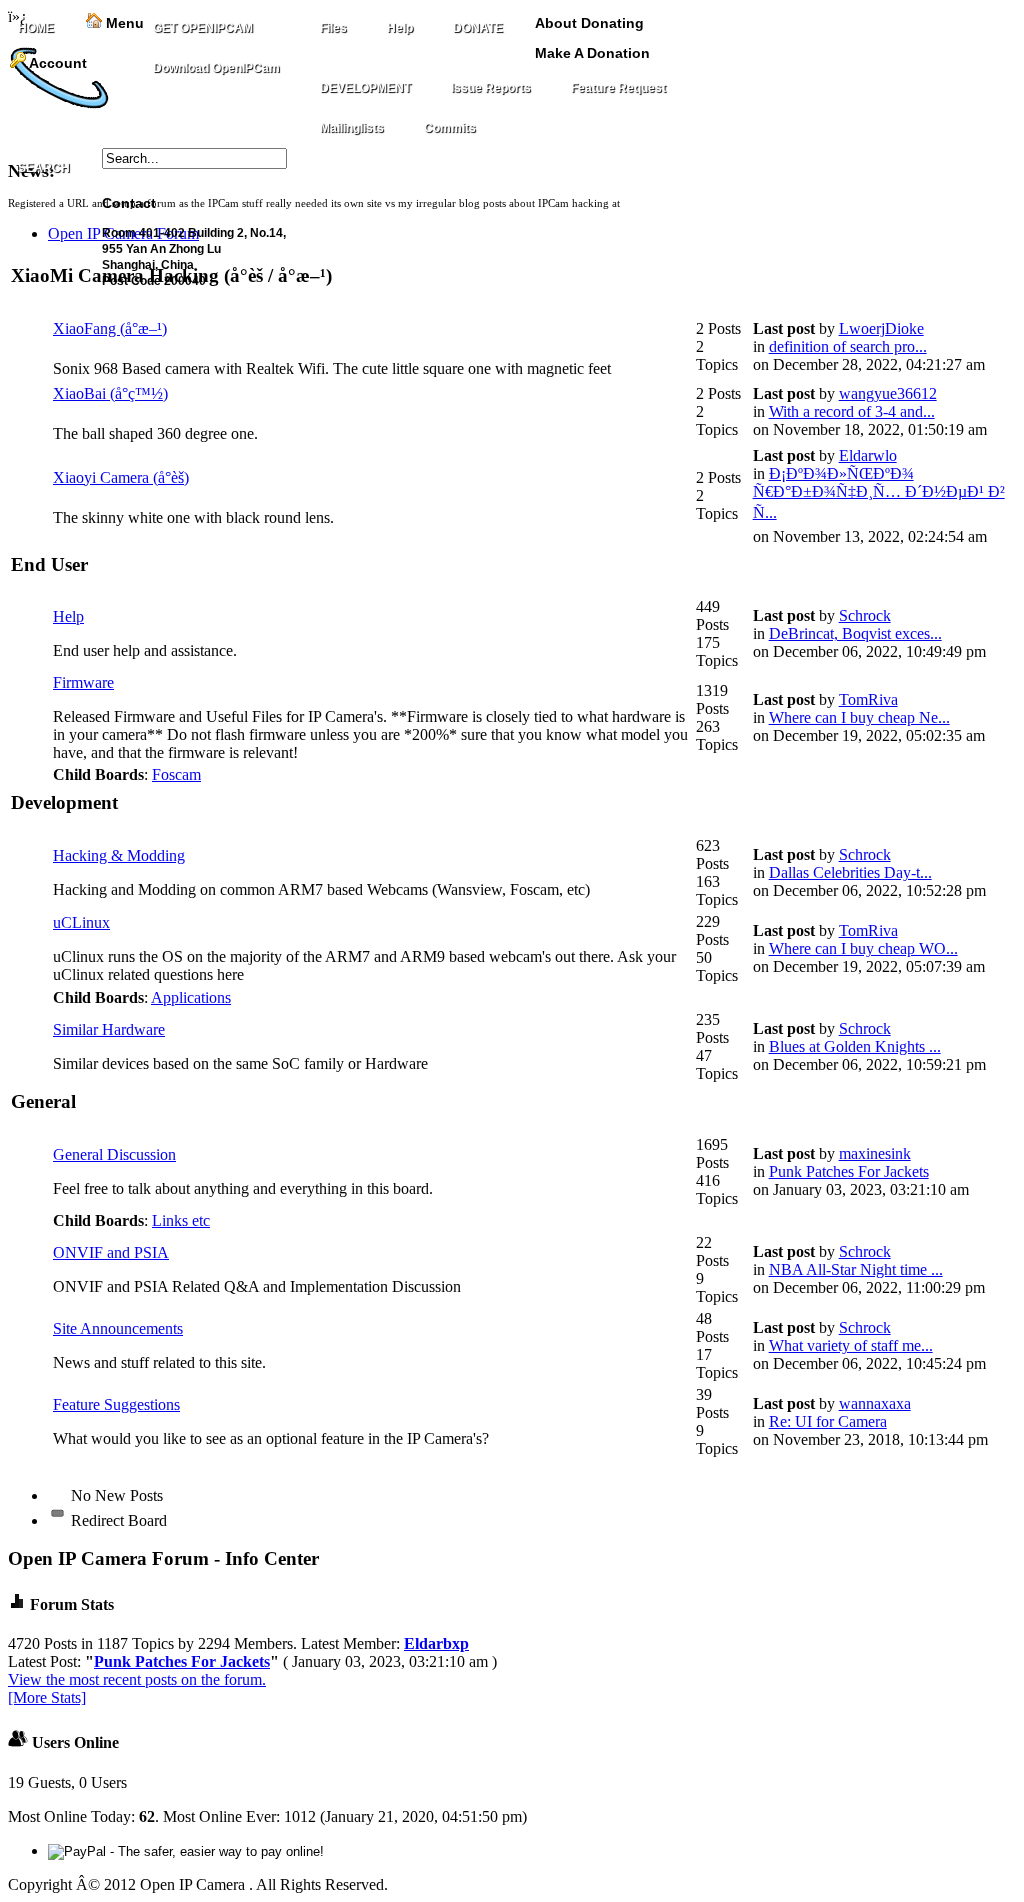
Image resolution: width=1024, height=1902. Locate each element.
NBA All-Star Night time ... (856, 1269)
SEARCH (44, 168)
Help (400, 28)
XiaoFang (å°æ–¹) (110, 328)
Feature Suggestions (116, 1404)
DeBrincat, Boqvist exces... (855, 633)
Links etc (181, 1220)
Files (333, 28)
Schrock (865, 615)
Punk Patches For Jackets (849, 1171)
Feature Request (618, 88)
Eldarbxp (436, 1643)
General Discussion (114, 1154)
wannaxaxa (875, 1403)
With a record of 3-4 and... (852, 411)
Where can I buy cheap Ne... (859, 717)
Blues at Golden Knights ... (855, 1046)
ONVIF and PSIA (111, 1252)
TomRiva (868, 699)
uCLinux (81, 922)
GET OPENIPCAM (203, 28)
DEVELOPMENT (365, 88)
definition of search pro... (848, 346)
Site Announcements (118, 1328)
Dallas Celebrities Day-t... (850, 872)
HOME (36, 28)
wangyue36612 (888, 393)
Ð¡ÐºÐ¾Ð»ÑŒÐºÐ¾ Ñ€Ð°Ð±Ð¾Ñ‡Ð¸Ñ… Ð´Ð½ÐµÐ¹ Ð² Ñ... (879, 493)
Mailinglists (352, 128)
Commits (450, 128)
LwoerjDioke (881, 328)
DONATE (478, 28)
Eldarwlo (868, 455)
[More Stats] (47, 1697)
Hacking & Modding (119, 855)
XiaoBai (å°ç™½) (110, 393)
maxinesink (875, 1153)
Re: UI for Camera (828, 1421)
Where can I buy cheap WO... (863, 948)
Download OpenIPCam (216, 68)
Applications (191, 997)
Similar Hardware (109, 1029)
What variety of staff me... (851, 1345)
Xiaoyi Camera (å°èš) (121, 477)
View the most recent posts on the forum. (137, 1679)
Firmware (83, 682)
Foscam (176, 774)
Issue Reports (491, 88)
